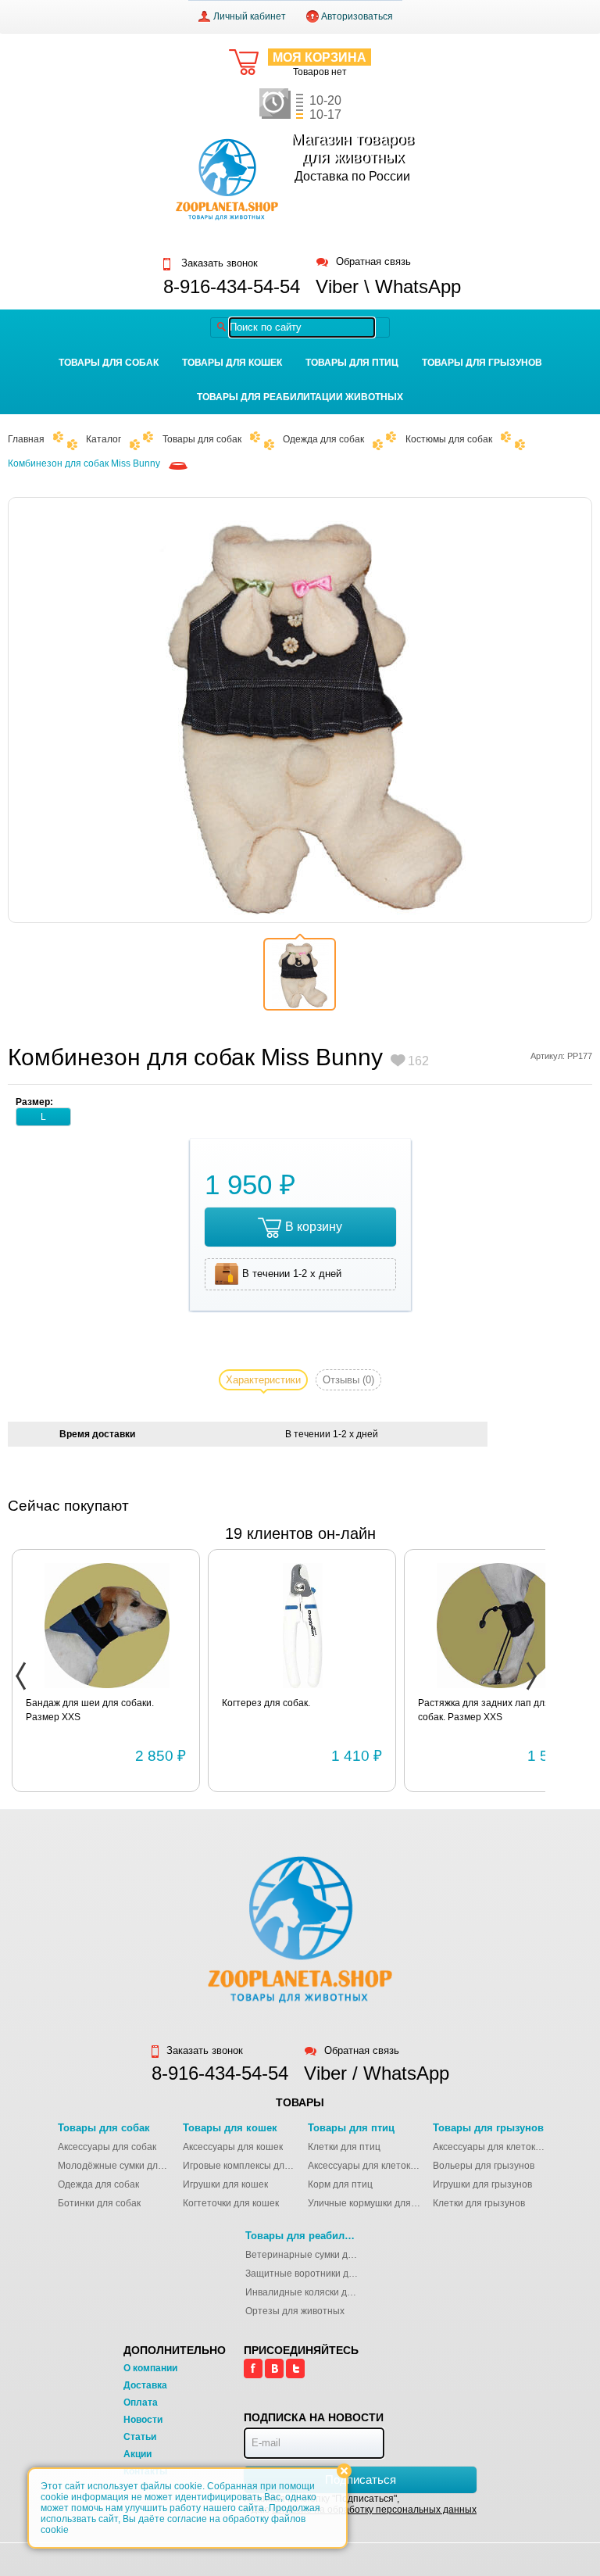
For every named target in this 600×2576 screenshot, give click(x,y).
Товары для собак (109, 363)
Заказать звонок (218, 263)
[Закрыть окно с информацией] (344, 2471)
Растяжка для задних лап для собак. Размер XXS (484, 1710)
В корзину (314, 1227)
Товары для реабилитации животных (300, 397)
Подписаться (361, 2479)
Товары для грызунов (482, 363)
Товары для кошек (232, 363)
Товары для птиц (352, 363)
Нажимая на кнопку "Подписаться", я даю (360, 2504)
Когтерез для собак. (266, 1703)
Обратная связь (373, 262)
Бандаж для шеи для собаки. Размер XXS (90, 1710)
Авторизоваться (357, 16)
